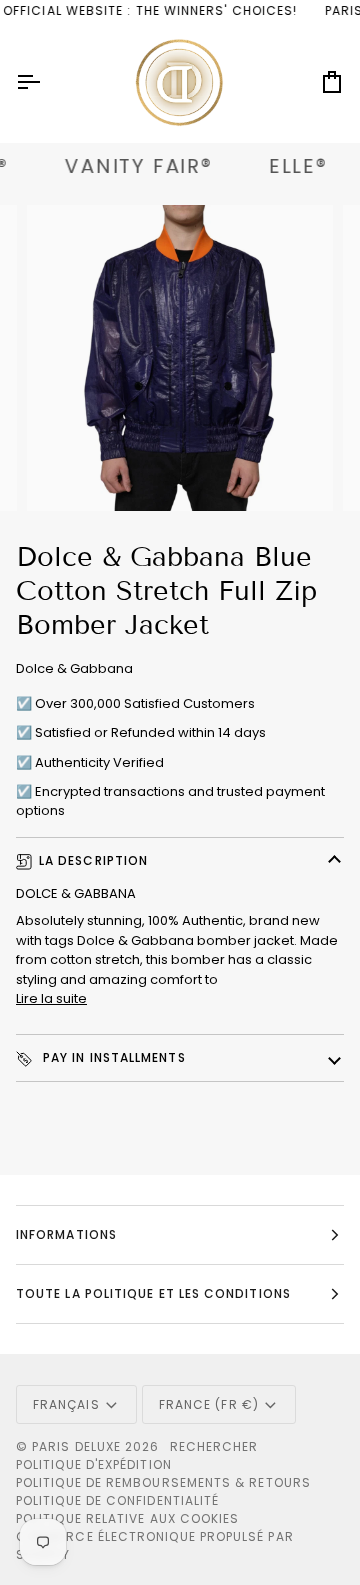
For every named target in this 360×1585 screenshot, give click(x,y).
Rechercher (214, 1446)
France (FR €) (209, 1404)
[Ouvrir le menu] (46, 82)
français (66, 1404)
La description (93, 860)
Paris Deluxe (76, 1446)
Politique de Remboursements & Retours (163, 1482)
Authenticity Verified (99, 762)
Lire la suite (51, 998)
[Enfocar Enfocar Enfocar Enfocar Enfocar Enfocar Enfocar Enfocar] (180, 358)
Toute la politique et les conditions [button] (153, 1293)
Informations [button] (66, 1234)
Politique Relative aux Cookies (127, 1518)
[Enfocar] (64, 473)
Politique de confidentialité (117, 1500)
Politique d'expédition (94, 1464)
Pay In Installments (112, 1057)
